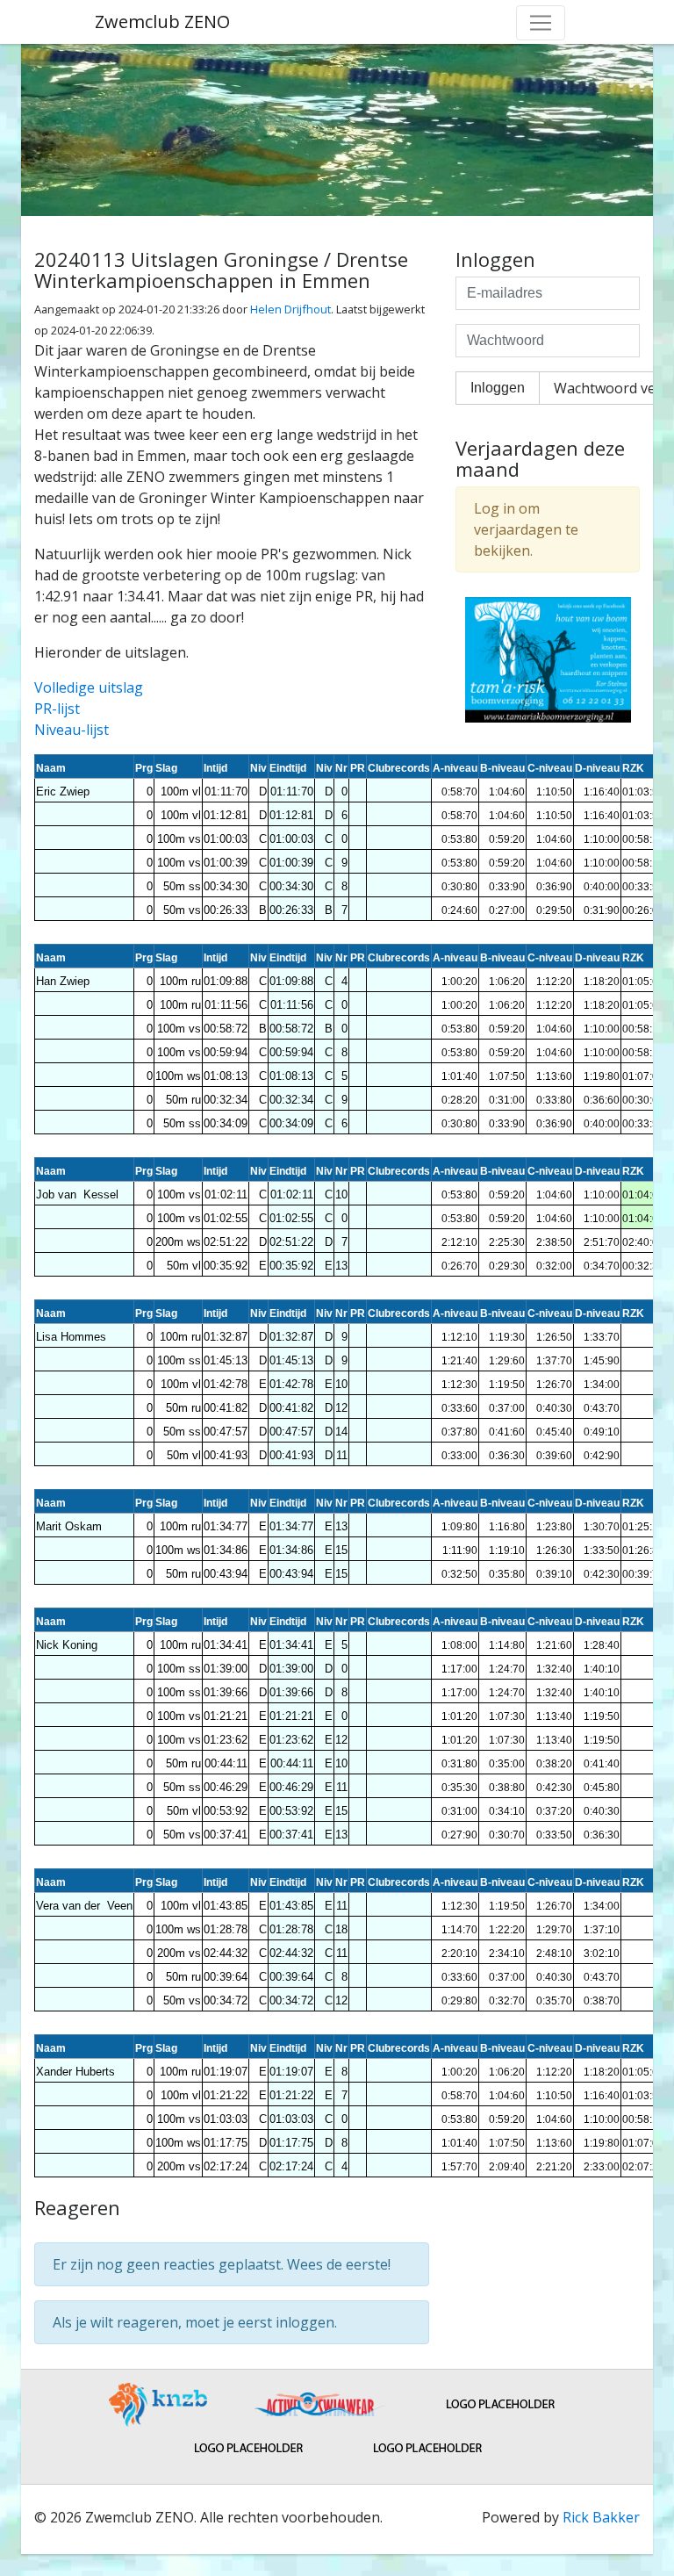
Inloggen (498, 388)
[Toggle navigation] (541, 23)
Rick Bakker (601, 2517)
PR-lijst (57, 709)
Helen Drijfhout (290, 309)
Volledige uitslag (89, 687)
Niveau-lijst (72, 730)
